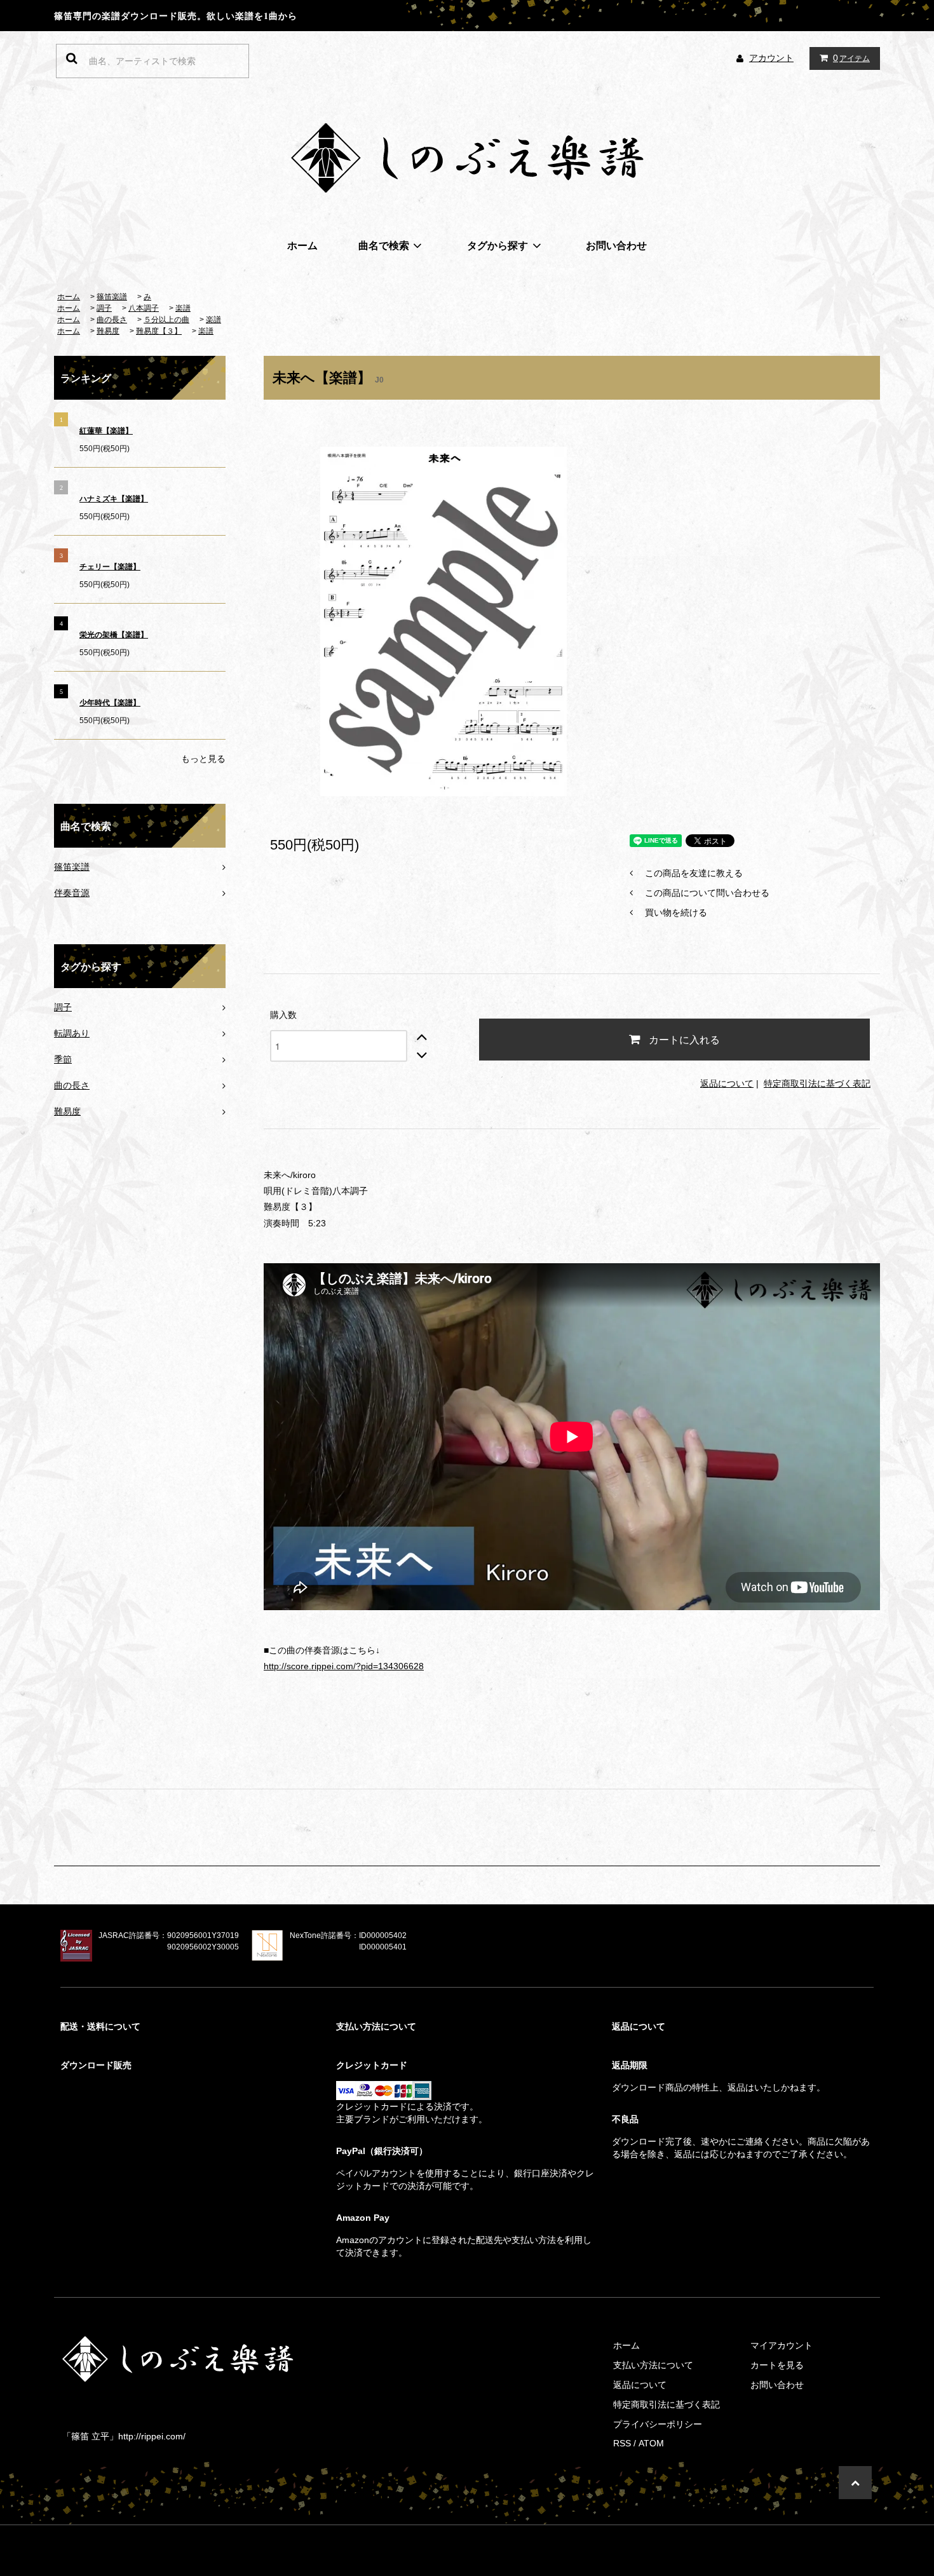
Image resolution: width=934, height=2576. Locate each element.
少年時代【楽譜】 (110, 703)
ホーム (302, 245)
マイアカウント (782, 2345)
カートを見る (777, 2365)
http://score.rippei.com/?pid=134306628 (344, 1666)
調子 (104, 308)
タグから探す (497, 245)
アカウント (771, 58)
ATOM (651, 2443)
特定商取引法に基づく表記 (817, 1083)
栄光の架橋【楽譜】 (114, 635)
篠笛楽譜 (112, 297)
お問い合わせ (616, 245)
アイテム (851, 58)
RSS (622, 2443)
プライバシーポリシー (658, 2424)
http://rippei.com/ (152, 2436)
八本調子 (144, 308)
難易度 (108, 331)
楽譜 (183, 308)
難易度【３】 (159, 331)
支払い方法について (653, 2365)
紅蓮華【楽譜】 (106, 431)
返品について (727, 1083)
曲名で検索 (384, 245)
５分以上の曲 (166, 320)
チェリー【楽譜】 (110, 567)
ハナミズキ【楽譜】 (114, 499)
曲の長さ (112, 320)
